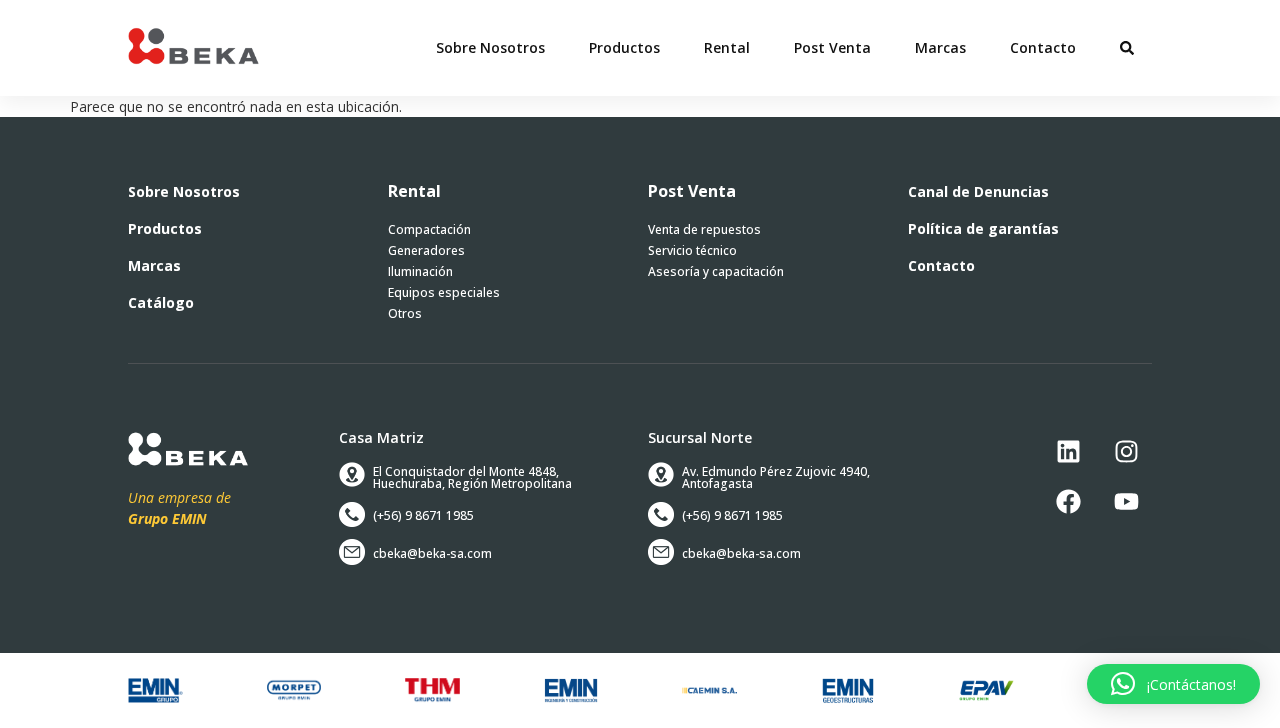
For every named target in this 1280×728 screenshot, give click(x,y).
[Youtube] (1127, 502)
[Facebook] (1069, 502)
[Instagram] (1127, 452)
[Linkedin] (1069, 452)
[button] (624, 48)
